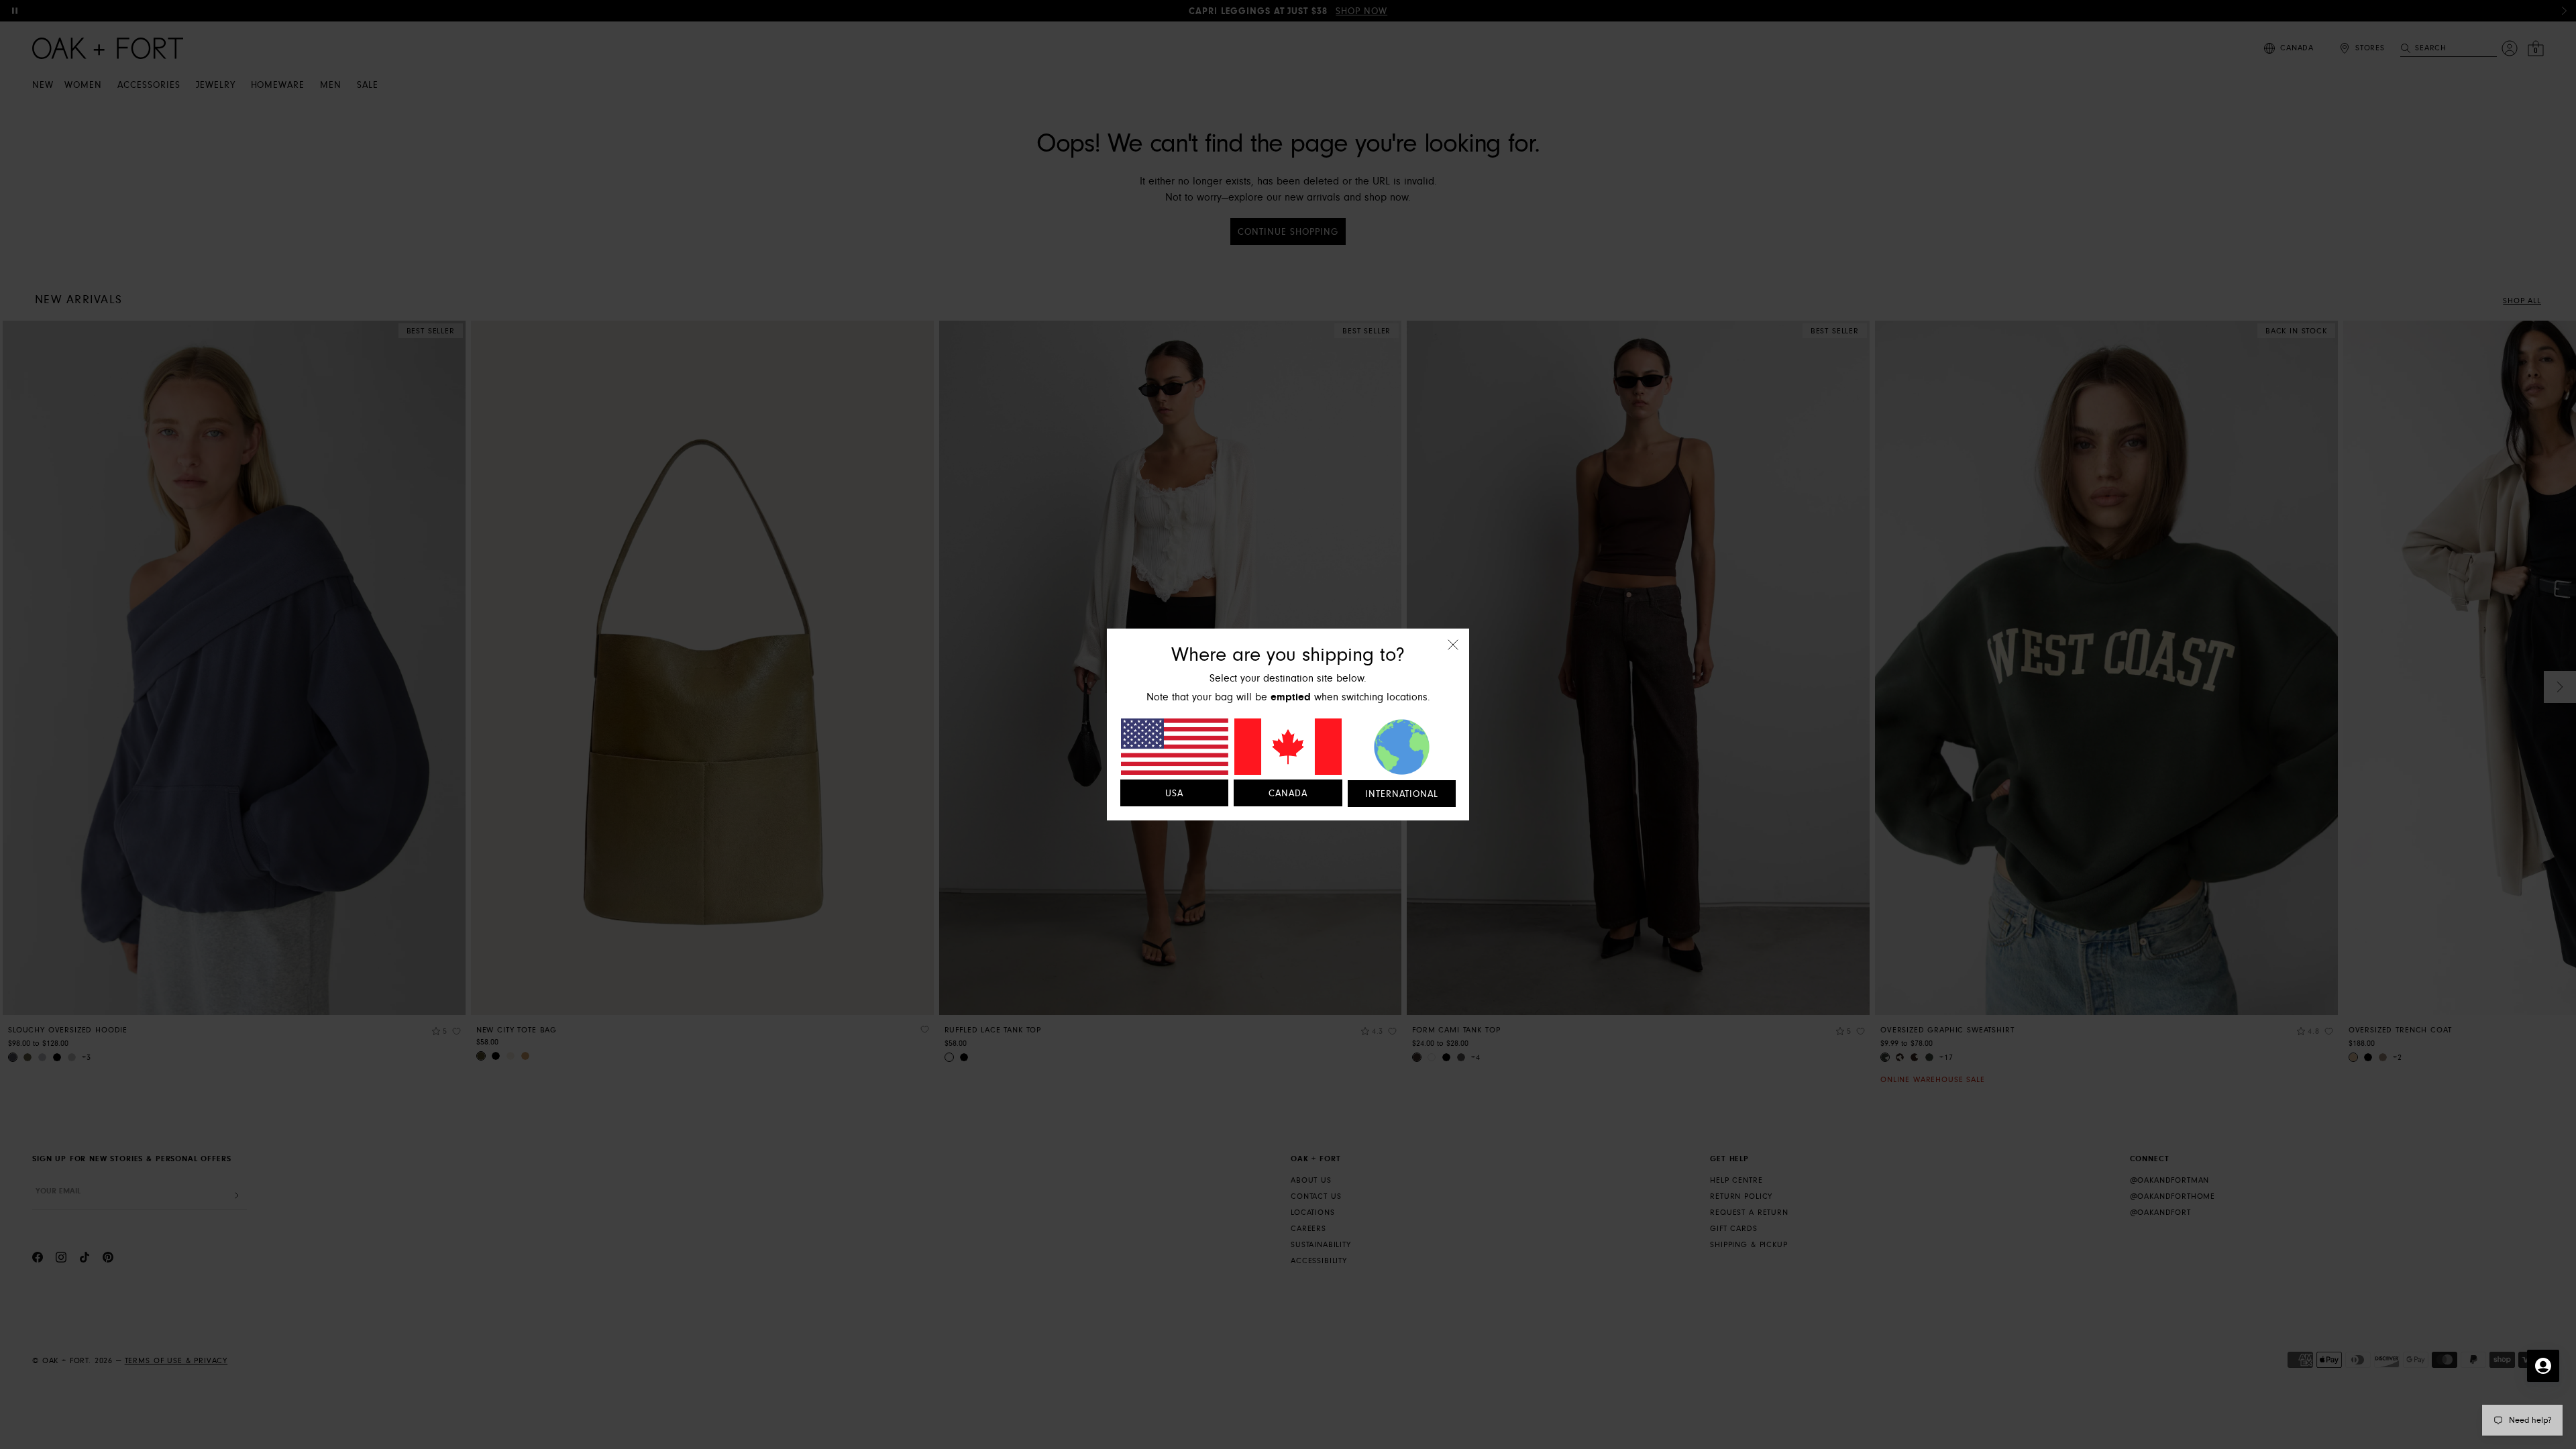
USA (1174, 794)
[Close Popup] (1453, 654)
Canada (1288, 794)
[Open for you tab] (2543, 1366)
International (1402, 794)
